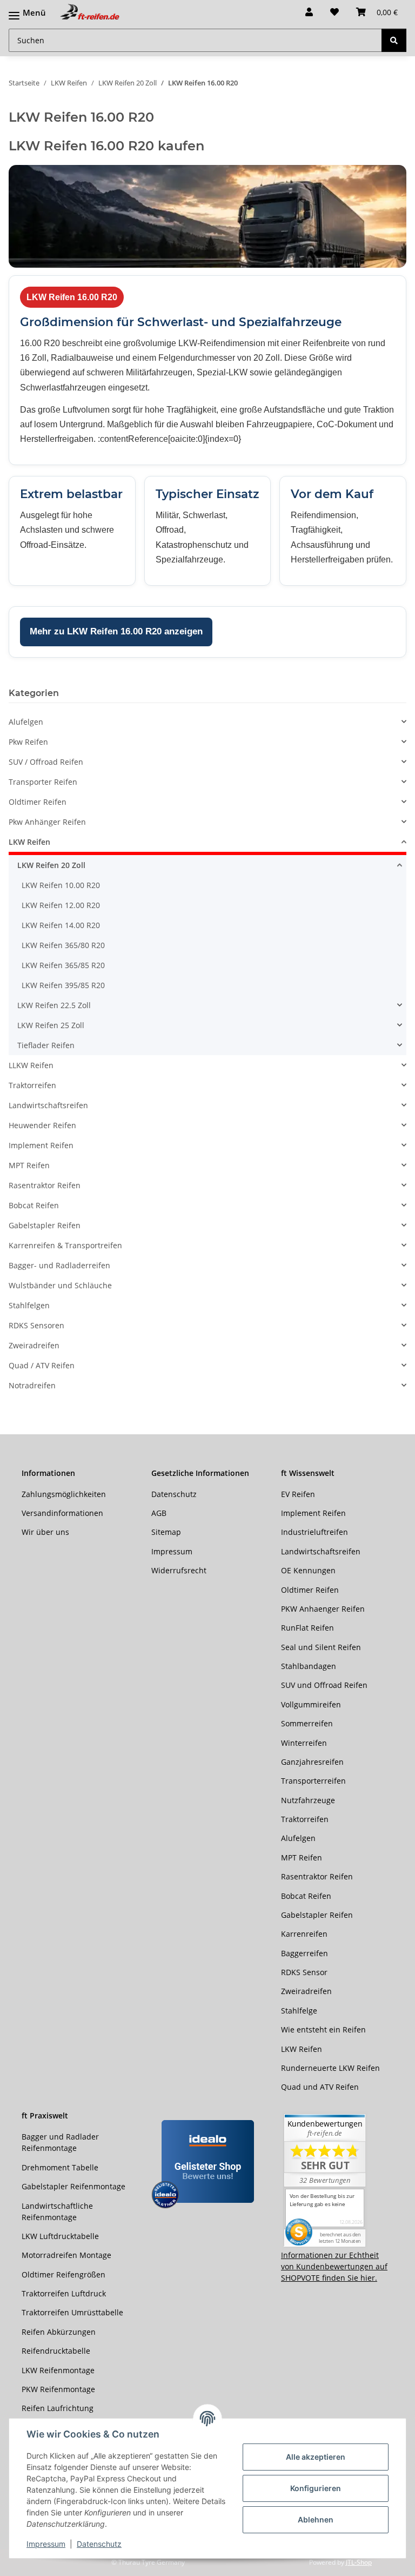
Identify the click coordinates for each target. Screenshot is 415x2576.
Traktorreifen (32, 1085)
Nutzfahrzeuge (308, 1800)
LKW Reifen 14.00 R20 (61, 925)
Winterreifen (304, 1743)
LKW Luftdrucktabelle (60, 2236)
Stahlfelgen (29, 1305)
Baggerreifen (304, 1953)
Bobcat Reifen (34, 1205)
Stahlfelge (299, 2011)
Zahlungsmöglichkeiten (64, 1494)
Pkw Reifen (28, 742)
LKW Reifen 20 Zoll (51, 865)
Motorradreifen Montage (66, 2255)
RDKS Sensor (304, 1972)
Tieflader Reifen (46, 1045)
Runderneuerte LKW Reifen (330, 2068)
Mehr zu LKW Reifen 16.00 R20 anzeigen (116, 631)
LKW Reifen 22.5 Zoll (54, 1005)
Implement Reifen (41, 1145)
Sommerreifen (307, 1723)
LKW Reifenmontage (58, 2370)
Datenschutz (99, 2544)
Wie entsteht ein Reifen (323, 2029)
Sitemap (166, 1532)
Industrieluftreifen (314, 1532)
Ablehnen (316, 2519)
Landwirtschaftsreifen (48, 1105)
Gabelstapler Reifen (45, 1225)
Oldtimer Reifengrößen (63, 2274)
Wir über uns (45, 1532)
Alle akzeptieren (316, 2457)
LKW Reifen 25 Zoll (51, 1025)
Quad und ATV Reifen (320, 2087)
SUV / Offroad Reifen (46, 762)
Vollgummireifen (311, 1704)
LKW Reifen (29, 842)
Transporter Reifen (43, 782)
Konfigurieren (316, 2488)
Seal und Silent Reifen (321, 1647)
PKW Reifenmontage (58, 2389)
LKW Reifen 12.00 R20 (61, 905)
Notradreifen (32, 1385)
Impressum (46, 2544)
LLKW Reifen (31, 1065)
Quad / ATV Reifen (42, 1365)
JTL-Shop (359, 2562)
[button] (309, 12)
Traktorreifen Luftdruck (64, 2293)
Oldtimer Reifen (38, 802)
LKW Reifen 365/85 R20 (63, 965)
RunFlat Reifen (307, 1628)
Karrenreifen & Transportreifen (65, 1245)
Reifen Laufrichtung (58, 2408)
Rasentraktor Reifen (45, 1185)
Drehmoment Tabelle (60, 2167)
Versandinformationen (62, 1513)
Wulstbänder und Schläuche (60, 1285)
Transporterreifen (313, 1781)
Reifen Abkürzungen (59, 2332)
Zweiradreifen (34, 1345)
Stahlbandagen (309, 1666)
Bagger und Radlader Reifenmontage (60, 2142)
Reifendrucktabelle (56, 2351)
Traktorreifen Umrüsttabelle (72, 2312)
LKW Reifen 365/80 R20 (63, 945)
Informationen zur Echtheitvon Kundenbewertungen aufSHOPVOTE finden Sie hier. (334, 2266)
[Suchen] (394, 40)
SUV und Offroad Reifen (324, 1685)
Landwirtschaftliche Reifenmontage (57, 2211)
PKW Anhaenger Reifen (323, 1609)
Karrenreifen (304, 1934)
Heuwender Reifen (42, 1125)
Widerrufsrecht (179, 1570)
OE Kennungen (308, 1570)
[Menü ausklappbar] (27, 7)
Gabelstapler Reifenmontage (73, 2186)
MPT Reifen (29, 1165)
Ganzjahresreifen (312, 1762)
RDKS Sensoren (36, 1325)
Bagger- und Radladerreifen (59, 1265)
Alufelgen (26, 722)
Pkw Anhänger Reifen (47, 822)
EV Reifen (298, 1494)
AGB (159, 1513)
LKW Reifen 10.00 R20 (61, 885)
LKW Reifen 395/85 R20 (63, 985)
